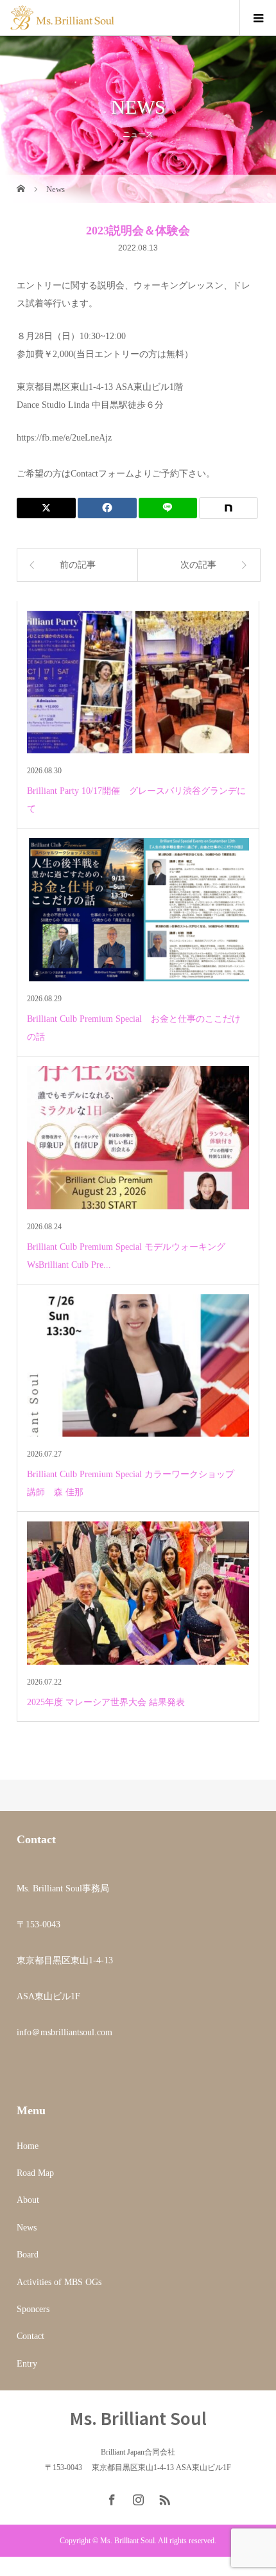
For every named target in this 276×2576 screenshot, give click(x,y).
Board (28, 2255)
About (28, 2200)
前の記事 (78, 565)
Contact (30, 2336)
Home (28, 2146)
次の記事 (198, 565)
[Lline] (168, 508)
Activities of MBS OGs (59, 2282)
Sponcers (33, 2309)
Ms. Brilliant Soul (138, 2418)
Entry (27, 2364)
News (27, 2228)
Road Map (35, 2173)
